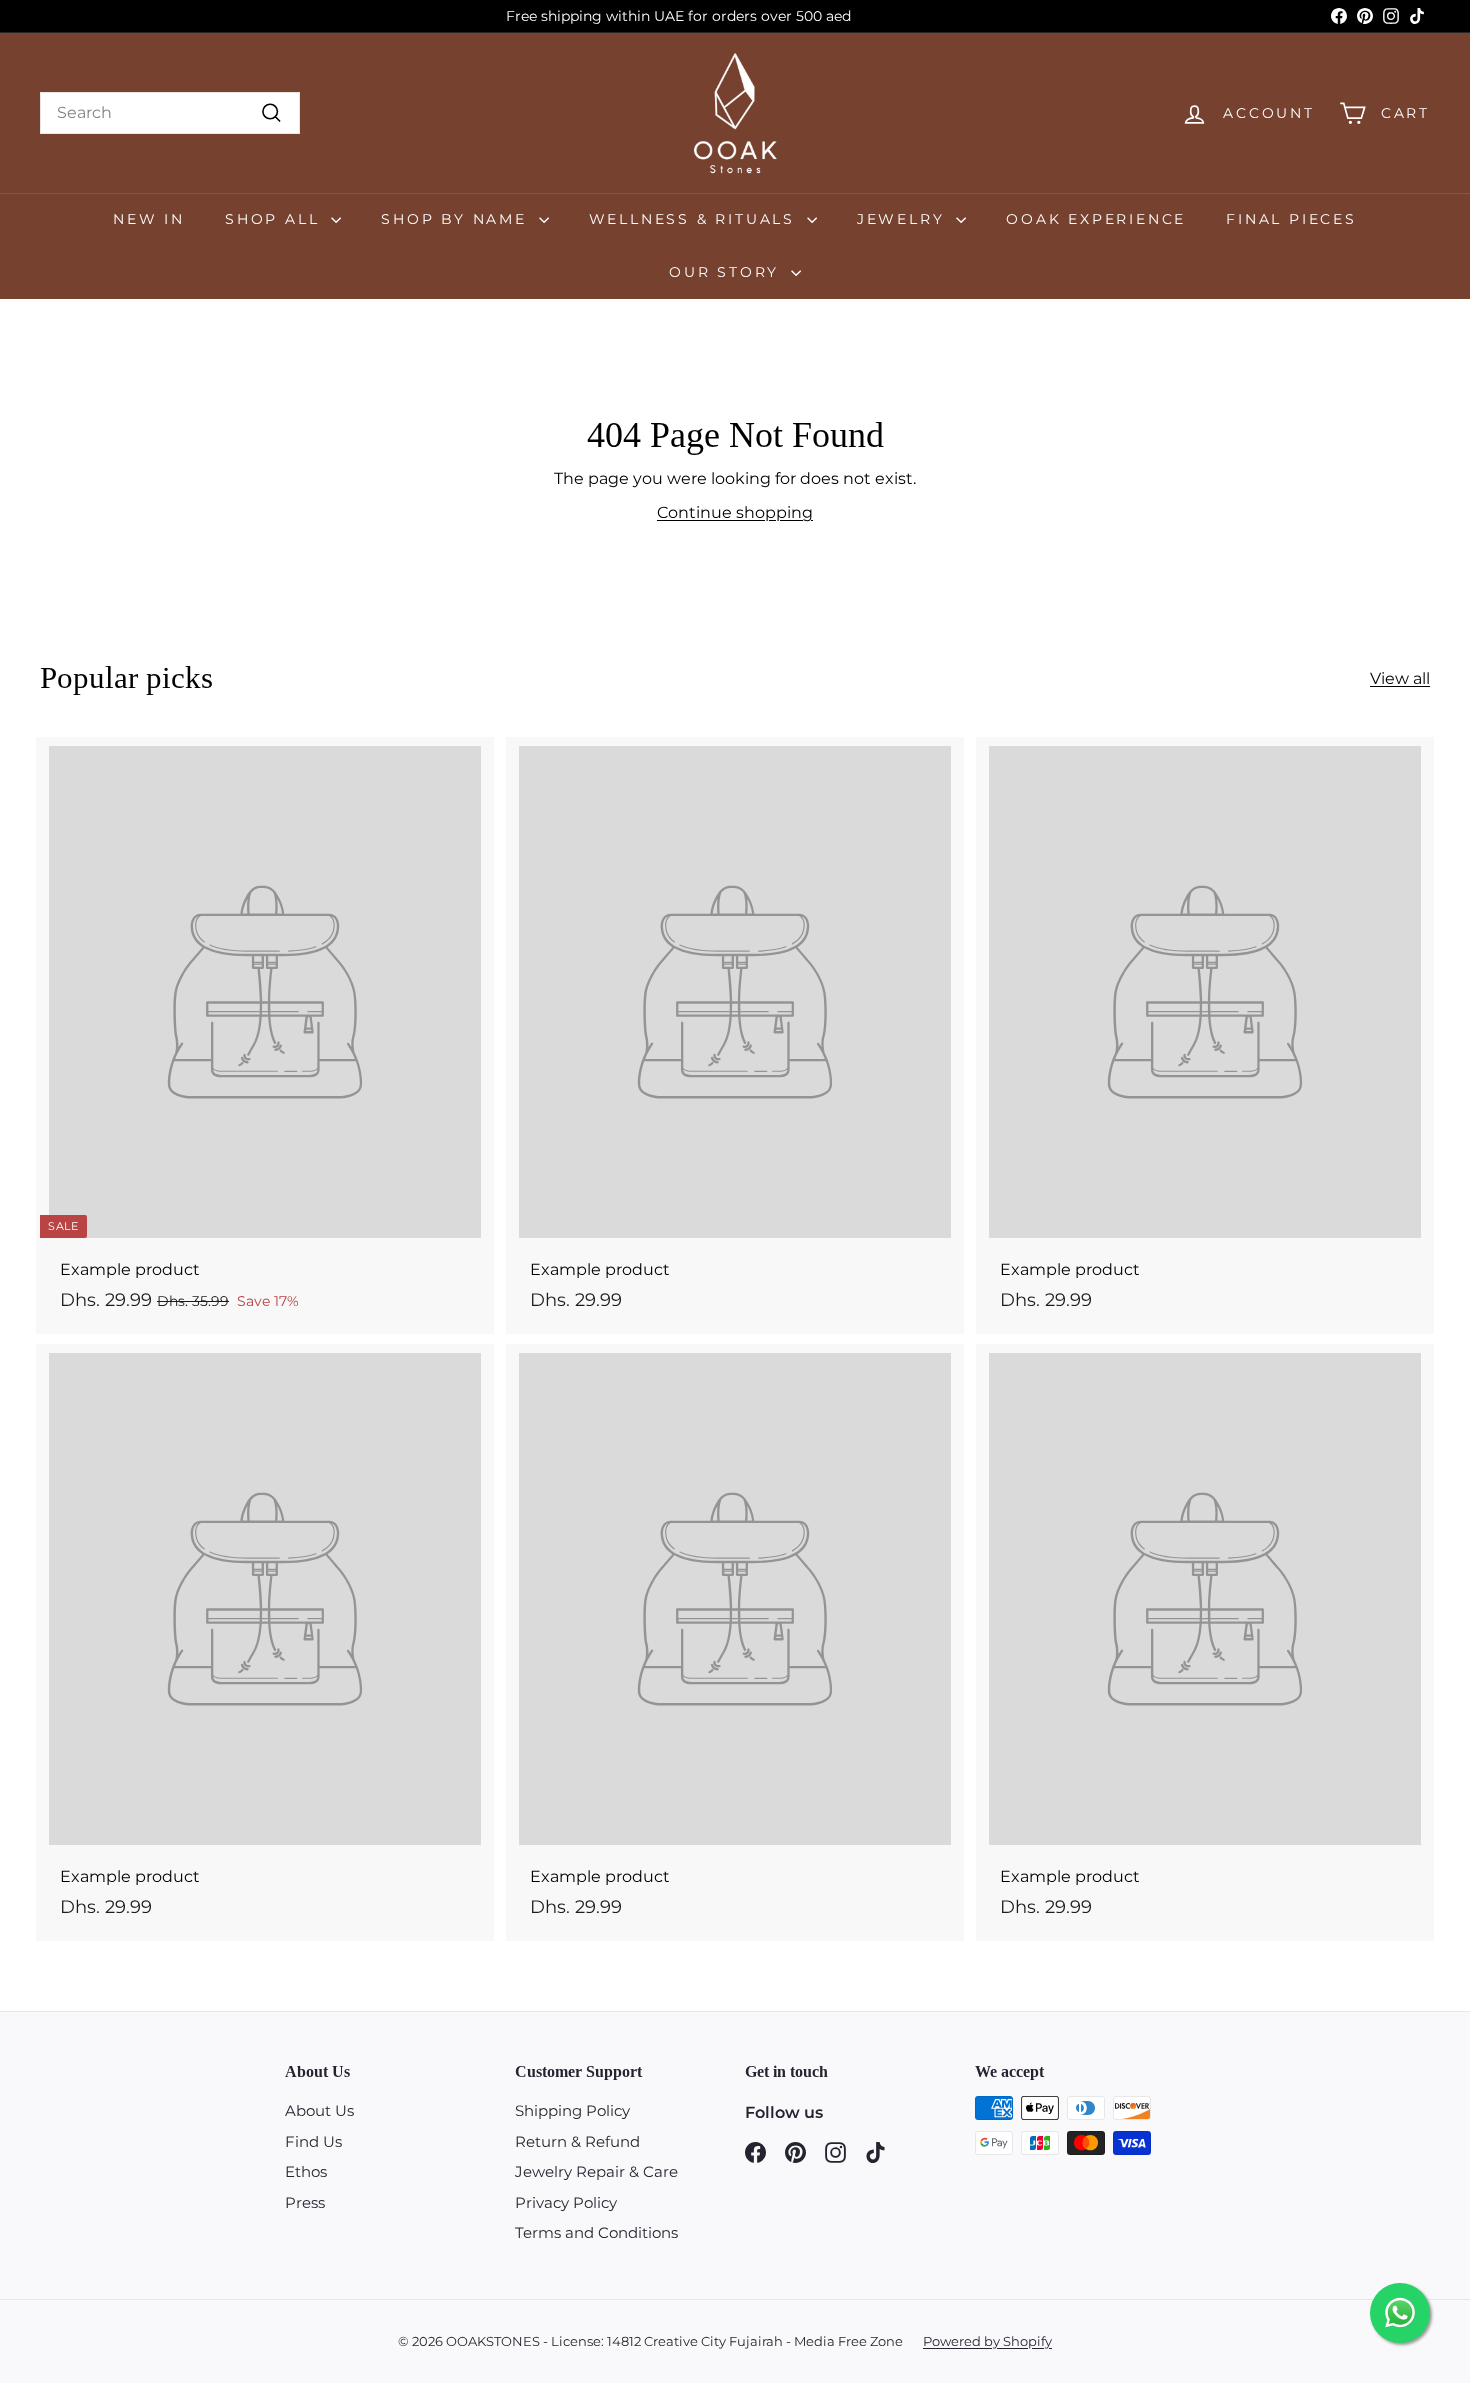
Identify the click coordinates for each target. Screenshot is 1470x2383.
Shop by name (457, 219)
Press (305, 2202)
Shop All (275, 219)
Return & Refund (577, 2141)
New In (149, 219)
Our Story (727, 272)
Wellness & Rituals (695, 219)
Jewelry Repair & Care (596, 2171)
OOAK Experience (1096, 219)
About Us (319, 2110)
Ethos (306, 2171)
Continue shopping (735, 512)
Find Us (313, 2141)
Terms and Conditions (596, 2232)
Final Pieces (1291, 219)
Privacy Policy (566, 2202)
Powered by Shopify (987, 2341)
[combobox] (170, 113)
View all (1400, 678)
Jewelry (904, 219)
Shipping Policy (572, 2110)
